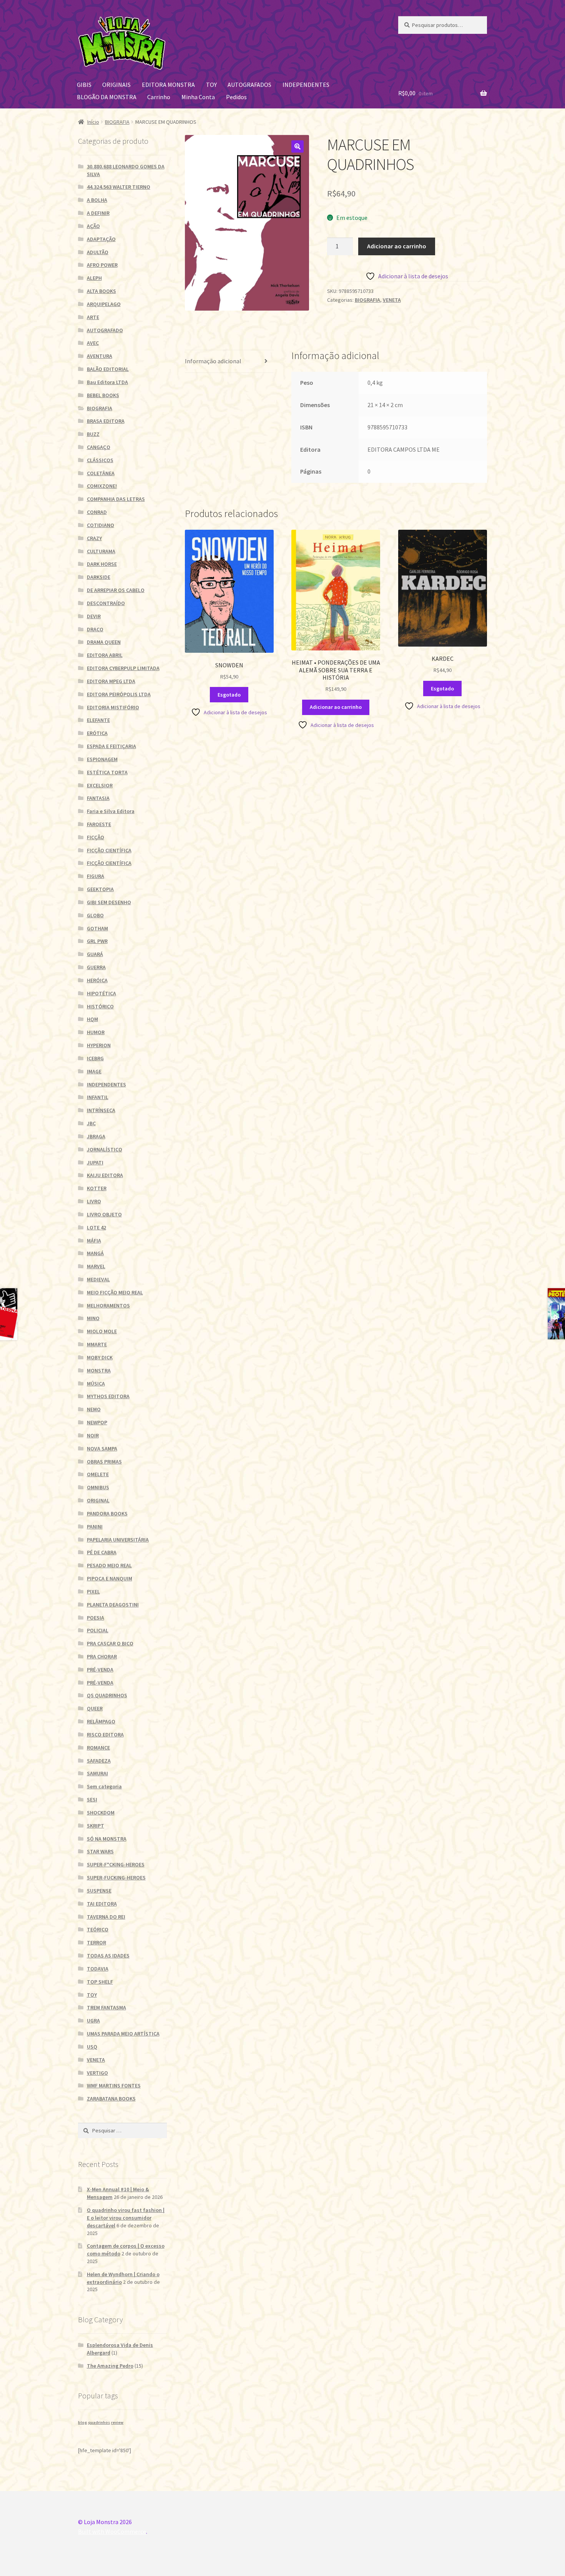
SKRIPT (96, 1826)
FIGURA (96, 876)
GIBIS (84, 85)
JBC (91, 1123)
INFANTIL (98, 1097)
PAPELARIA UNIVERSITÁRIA (118, 1540)
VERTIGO (97, 2073)
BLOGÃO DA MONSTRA (107, 97)
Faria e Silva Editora (111, 811)
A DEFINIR (98, 213)
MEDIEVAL (98, 1279)
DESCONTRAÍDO (106, 603)
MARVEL (96, 1266)
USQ (92, 2047)
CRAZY (94, 538)
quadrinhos (99, 2422)
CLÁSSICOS (100, 460)
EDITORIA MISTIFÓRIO (113, 707)
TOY (211, 85)
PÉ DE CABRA (102, 1552)
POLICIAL (98, 1630)
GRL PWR (97, 941)
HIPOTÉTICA (101, 993)
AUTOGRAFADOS (249, 85)
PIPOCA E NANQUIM (110, 1578)
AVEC (93, 343)
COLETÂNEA (101, 473)
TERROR (96, 1942)
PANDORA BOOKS (107, 1513)
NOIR (93, 1435)
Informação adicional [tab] (213, 361)
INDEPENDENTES (306, 85)
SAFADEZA (99, 1761)
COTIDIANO (101, 525)
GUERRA (96, 967)
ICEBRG (95, 1058)
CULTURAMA (101, 551)
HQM (92, 1019)
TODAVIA (98, 1969)
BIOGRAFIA (117, 122)
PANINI (95, 1527)
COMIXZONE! (102, 486)
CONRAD (97, 512)
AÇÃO (93, 226)
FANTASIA (98, 798)
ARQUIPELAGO (104, 304)
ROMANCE (98, 1748)
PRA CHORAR (102, 1656)
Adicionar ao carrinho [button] (336, 707)
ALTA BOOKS (101, 291)
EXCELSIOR (100, 785)
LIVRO (94, 1201)
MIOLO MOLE (102, 1331)
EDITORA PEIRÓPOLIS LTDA (119, 694)
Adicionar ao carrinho (397, 246)
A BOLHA (97, 200)
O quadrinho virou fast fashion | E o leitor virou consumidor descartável (126, 2218)
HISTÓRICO (100, 1006)
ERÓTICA (97, 733)
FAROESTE (99, 824)
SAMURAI (97, 1773)
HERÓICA (97, 980)
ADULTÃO (98, 252)
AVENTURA (100, 356)
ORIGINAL (98, 1500)
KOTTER (97, 1188)
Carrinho (159, 97)
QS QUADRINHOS (107, 1695)
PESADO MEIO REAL (109, 1565)
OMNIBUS (98, 1487)
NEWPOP (97, 1422)
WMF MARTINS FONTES (114, 2085)
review (117, 2422)
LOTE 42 (96, 1227)
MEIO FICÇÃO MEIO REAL (115, 1292)
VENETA (392, 300)
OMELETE (98, 1474)
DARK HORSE (102, 564)
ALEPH (94, 278)
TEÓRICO (98, 1929)
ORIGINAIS (116, 85)
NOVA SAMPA (102, 1448)
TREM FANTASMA (106, 2007)
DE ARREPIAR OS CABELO (116, 590)
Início (93, 122)
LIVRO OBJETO (104, 1214)
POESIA (96, 1618)
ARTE (93, 317)
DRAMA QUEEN (104, 642)
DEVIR (94, 616)
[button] (297, 146)
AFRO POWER (102, 265)
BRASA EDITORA (106, 421)
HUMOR (96, 1032)
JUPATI (95, 1162)
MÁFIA (94, 1241)
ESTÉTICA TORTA (107, 772)
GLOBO (95, 915)
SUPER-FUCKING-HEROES (116, 1878)
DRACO (95, 629)
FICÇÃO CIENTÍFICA (109, 850)
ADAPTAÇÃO (101, 239)
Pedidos (236, 97)
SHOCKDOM (101, 1813)
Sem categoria (104, 1786)
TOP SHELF (100, 1982)
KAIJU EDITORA (105, 1175)
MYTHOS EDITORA (108, 1396)
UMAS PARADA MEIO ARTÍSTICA (123, 2034)
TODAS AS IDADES (108, 1956)
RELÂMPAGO (101, 1721)
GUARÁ (95, 954)
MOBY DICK (100, 1357)
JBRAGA (96, 1136)
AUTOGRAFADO (105, 330)
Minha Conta (198, 97)
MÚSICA (96, 1384)
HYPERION (99, 1045)
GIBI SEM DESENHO (109, 902)
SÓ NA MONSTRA (107, 1839)
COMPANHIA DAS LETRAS (116, 499)
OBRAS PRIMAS (104, 1462)
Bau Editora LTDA (107, 382)
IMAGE (94, 1071)
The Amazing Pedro (110, 2366)
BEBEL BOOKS (103, 395)
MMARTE (97, 1344)
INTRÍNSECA (101, 1110)
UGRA (93, 2021)
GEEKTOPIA (100, 889)
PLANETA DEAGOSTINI (113, 1605)
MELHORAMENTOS (108, 1305)
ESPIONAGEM (102, 759)
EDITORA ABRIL (105, 655)
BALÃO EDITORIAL (108, 369)
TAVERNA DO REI (106, 1917)
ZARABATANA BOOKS (111, 2099)
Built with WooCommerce (112, 2531)
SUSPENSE (99, 1891)
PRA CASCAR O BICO (110, 1643)
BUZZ (93, 434)
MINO (93, 1318)
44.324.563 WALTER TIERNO (119, 187)
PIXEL (93, 1591)
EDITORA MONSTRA (168, 85)
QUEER (95, 1708)
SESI (92, 1799)
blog (82, 2422)
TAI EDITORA (102, 1904)
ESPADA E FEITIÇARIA (111, 746)
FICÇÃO (96, 837)
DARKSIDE (99, 577)
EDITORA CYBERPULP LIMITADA (123, 668)
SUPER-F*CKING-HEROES (116, 1864)
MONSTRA (99, 1370)
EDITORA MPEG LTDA (111, 681)
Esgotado (229, 695)
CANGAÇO (99, 447)
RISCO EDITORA (105, 1735)
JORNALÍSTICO (105, 1149)
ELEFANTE (98, 720)
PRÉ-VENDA (100, 1670)
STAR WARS (100, 1851)
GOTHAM (97, 928)
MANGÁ (95, 1253)
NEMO (94, 1409)
